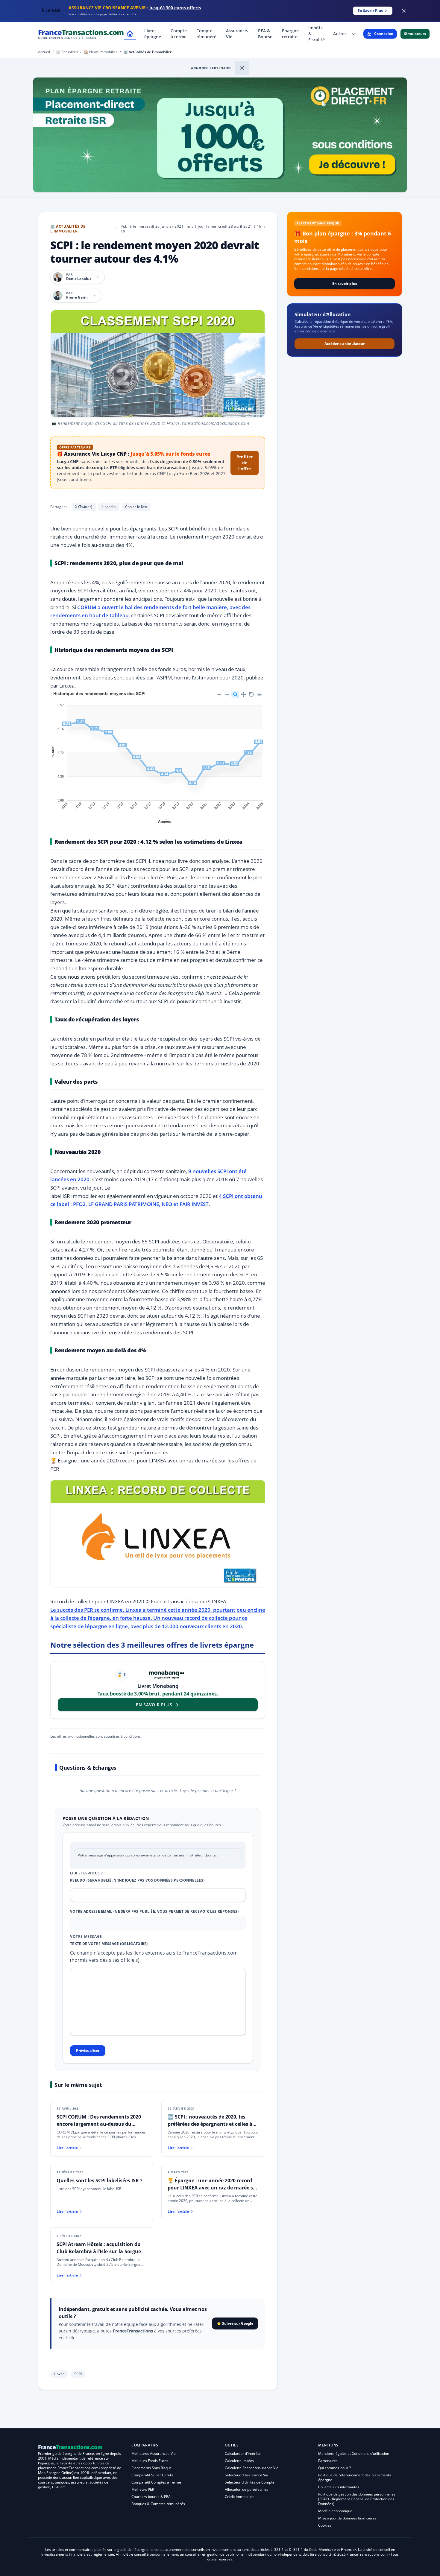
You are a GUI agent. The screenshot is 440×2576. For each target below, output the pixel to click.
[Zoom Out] (227, 694)
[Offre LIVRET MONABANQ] (166, 1675)
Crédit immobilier (239, 2497)
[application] (158, 757)
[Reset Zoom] (251, 694)
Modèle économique (335, 2511)
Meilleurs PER (143, 2489)
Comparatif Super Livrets (152, 2475)
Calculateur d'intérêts (243, 2453)
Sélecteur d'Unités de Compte (250, 2482)
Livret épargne (153, 34)
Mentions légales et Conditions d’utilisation (354, 2453)
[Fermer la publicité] (404, 11)
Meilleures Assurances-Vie (154, 2453)
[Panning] (243, 694)
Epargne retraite (290, 34)
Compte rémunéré (206, 34)
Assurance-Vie (237, 34)
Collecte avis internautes (339, 2487)
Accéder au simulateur (345, 344)
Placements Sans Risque (152, 2468)
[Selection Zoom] (235, 694)
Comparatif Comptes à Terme (156, 2482)
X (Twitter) (84, 507)
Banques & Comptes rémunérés (158, 2504)
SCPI (78, 2374)
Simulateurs (415, 34)
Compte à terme (179, 34)
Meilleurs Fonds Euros (150, 2461)
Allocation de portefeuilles (246, 2489)
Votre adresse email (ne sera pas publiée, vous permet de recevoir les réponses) (154, 1912)
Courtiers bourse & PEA (151, 2497)
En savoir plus (345, 283)
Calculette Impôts (239, 2461)
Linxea (59, 2374)
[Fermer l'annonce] (242, 68)
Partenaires (328, 2461)
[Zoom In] (219, 694)
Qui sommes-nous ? (334, 2468)
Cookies (325, 2525)
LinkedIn (109, 507)
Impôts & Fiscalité (317, 34)
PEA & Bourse (265, 34)
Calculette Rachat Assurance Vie (252, 2468)
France (81, 34)
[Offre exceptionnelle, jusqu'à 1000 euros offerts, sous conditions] (220, 135)
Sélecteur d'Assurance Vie (246, 2475)
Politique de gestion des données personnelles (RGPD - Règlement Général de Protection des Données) (357, 2499)
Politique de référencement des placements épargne (355, 2477)
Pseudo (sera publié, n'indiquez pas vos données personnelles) (137, 1880)
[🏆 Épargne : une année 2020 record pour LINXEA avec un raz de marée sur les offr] (158, 1593)
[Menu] (260, 694)
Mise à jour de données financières (347, 2518)
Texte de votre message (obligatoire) (109, 1944)
